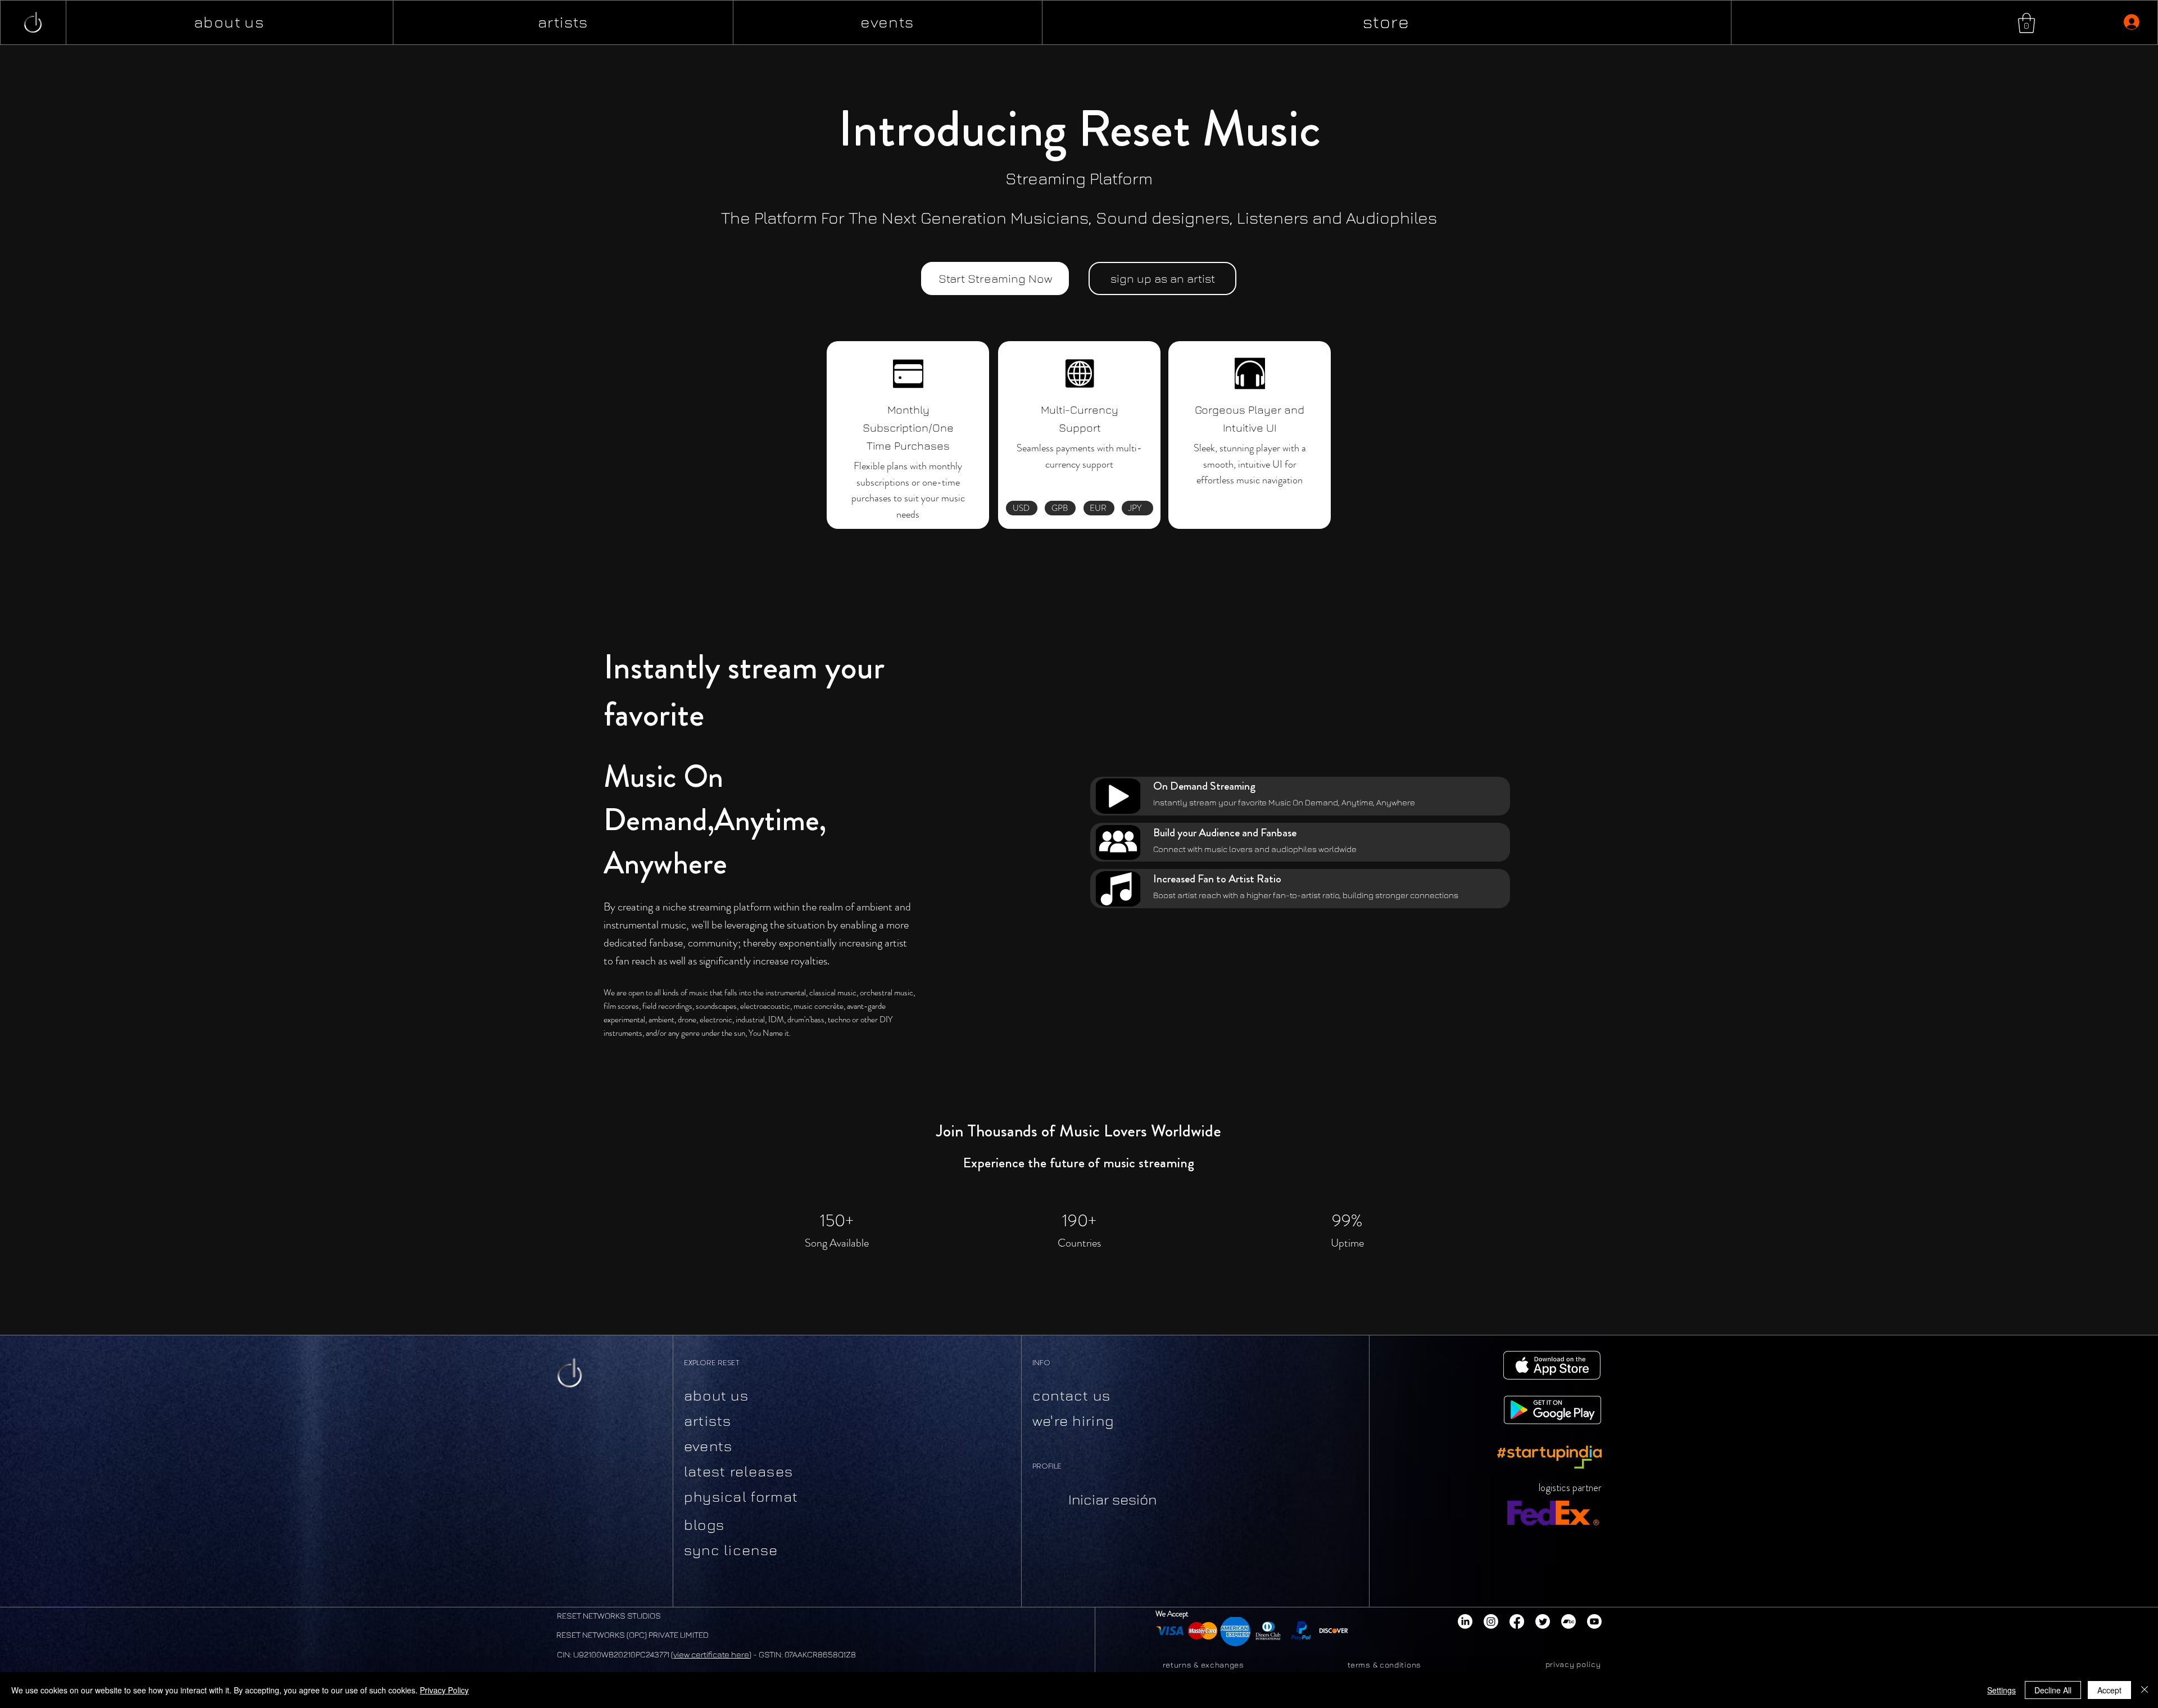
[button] (2026, 23)
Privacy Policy (444, 1690)
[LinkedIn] (1465, 1621)
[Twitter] (1543, 1621)
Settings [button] (2001, 1690)
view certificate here (711, 1654)
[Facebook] (1517, 1621)
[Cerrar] (2145, 1690)
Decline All (2053, 1690)
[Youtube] (1594, 1621)
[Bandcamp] (1568, 1621)
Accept (2109, 1690)
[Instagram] (1491, 1621)
